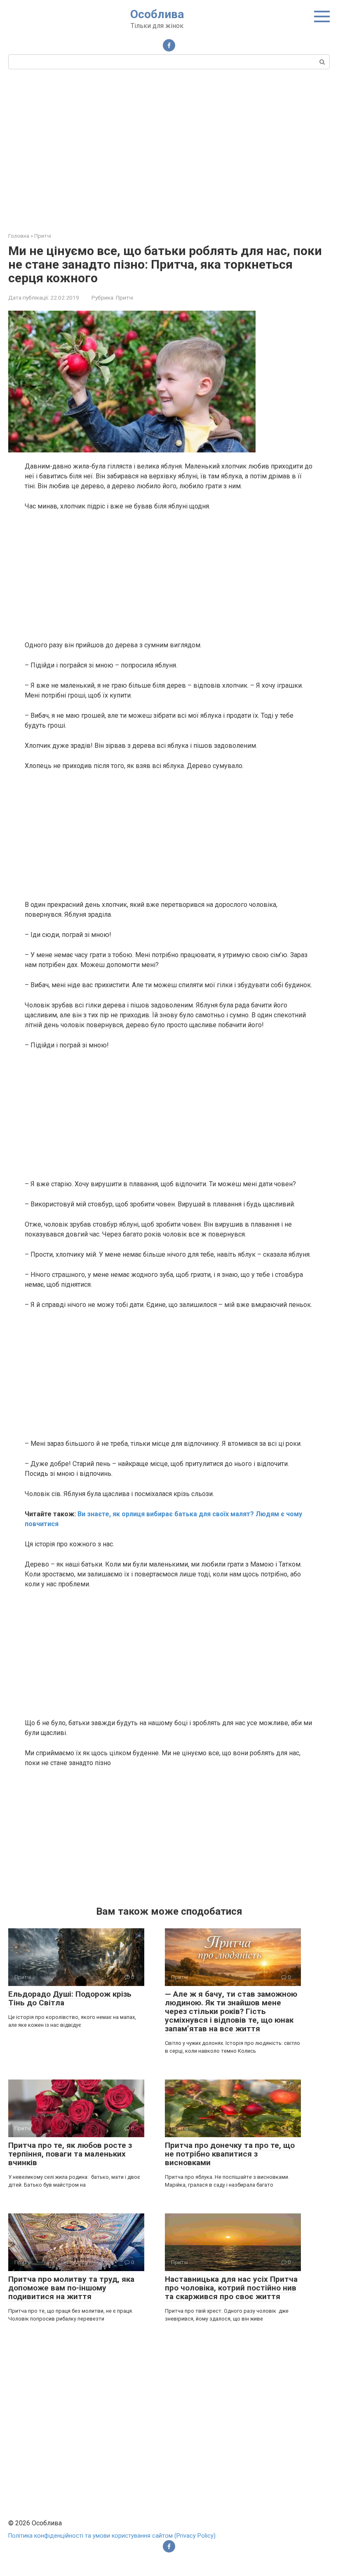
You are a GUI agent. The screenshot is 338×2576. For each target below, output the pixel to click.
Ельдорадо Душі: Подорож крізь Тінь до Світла (70, 1998)
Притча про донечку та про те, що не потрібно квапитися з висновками (230, 2154)
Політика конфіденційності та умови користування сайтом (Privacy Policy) (112, 2536)
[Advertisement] (169, 150)
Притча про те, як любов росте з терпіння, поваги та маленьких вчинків (70, 2154)
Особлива (157, 14)
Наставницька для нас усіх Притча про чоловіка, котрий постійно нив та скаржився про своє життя (231, 2288)
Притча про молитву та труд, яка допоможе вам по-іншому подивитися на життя (71, 2288)
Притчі (124, 297)
